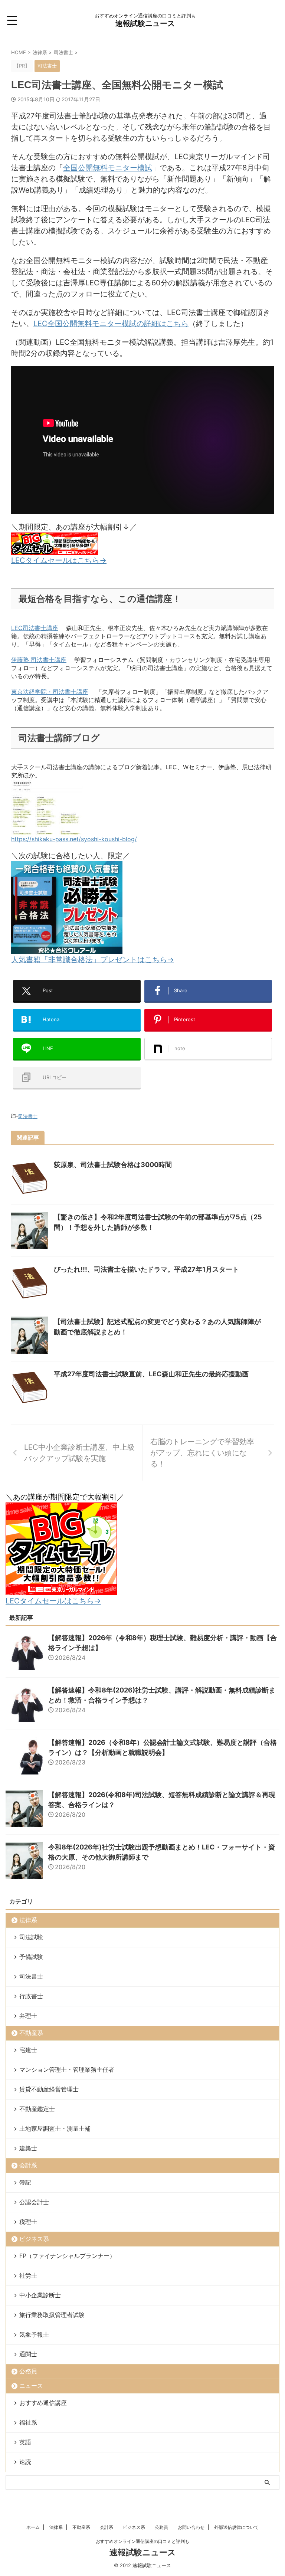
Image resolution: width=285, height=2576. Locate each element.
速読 (25, 2462)
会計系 (28, 2165)
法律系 (28, 1920)
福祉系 (28, 2422)
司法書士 (28, 1116)
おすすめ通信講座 (43, 2403)
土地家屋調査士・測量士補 (55, 2128)
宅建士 (28, 2050)
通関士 (28, 2354)
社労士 (28, 2275)
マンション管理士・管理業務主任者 (67, 2069)
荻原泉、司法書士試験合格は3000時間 (113, 1165)
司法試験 (31, 1937)
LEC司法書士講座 (35, 628)
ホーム (33, 2527)
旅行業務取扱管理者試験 (52, 2315)
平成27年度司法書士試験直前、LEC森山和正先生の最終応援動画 (151, 1374)
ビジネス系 (34, 2239)
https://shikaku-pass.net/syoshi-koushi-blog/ (74, 839)
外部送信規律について (236, 2527)
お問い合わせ (191, 2527)
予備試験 (31, 1957)
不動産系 (31, 2033)
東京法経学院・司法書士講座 (50, 692)
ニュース (31, 2386)
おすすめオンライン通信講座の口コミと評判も (142, 2541)
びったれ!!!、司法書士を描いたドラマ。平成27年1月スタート (146, 1269)
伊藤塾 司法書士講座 (39, 660)
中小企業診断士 (40, 2295)
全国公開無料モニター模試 (108, 168)
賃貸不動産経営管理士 (49, 2089)
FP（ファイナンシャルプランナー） (67, 2256)
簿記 (25, 2182)
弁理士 (28, 2016)
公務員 (28, 2371)
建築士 (28, 2148)
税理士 (28, 2222)
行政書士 (31, 1996)
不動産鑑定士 (37, 2109)
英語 (25, 2442)
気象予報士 (34, 2334)
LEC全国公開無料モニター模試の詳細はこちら (111, 324)
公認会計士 (34, 2202)
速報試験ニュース (145, 23)
